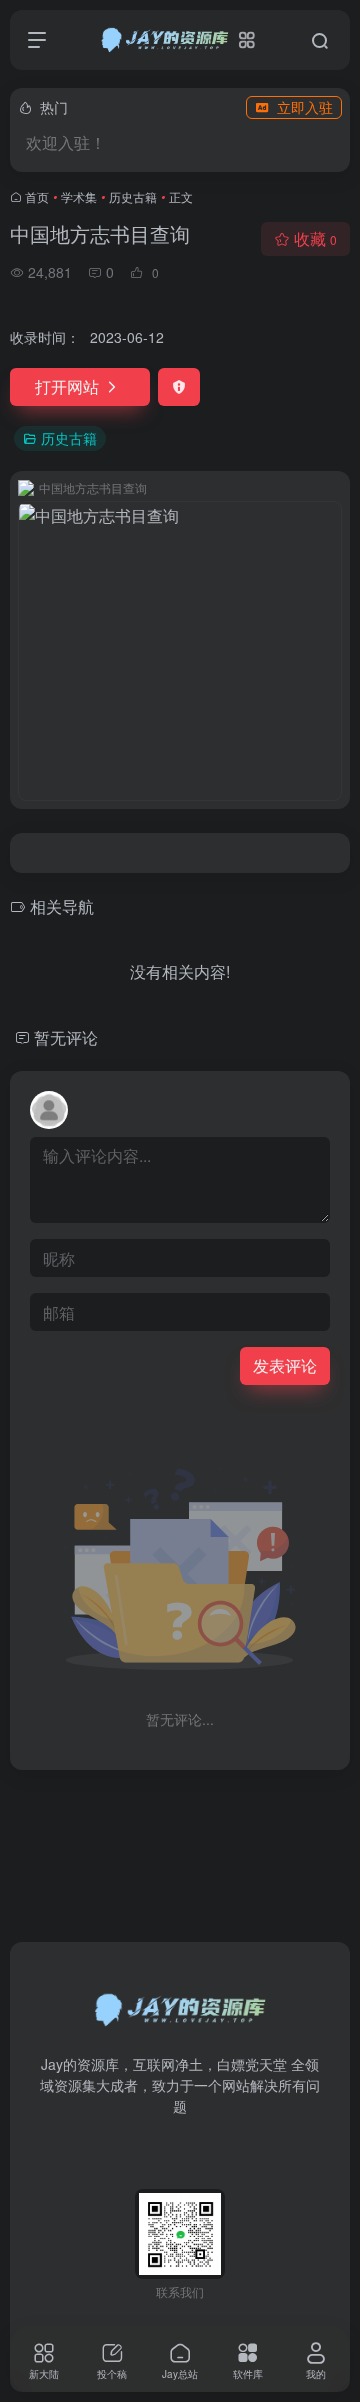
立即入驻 (305, 107)
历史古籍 (133, 196)
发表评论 (285, 1365)
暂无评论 (66, 1037)
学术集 (79, 196)
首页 (37, 196)
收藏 (315, 238)
